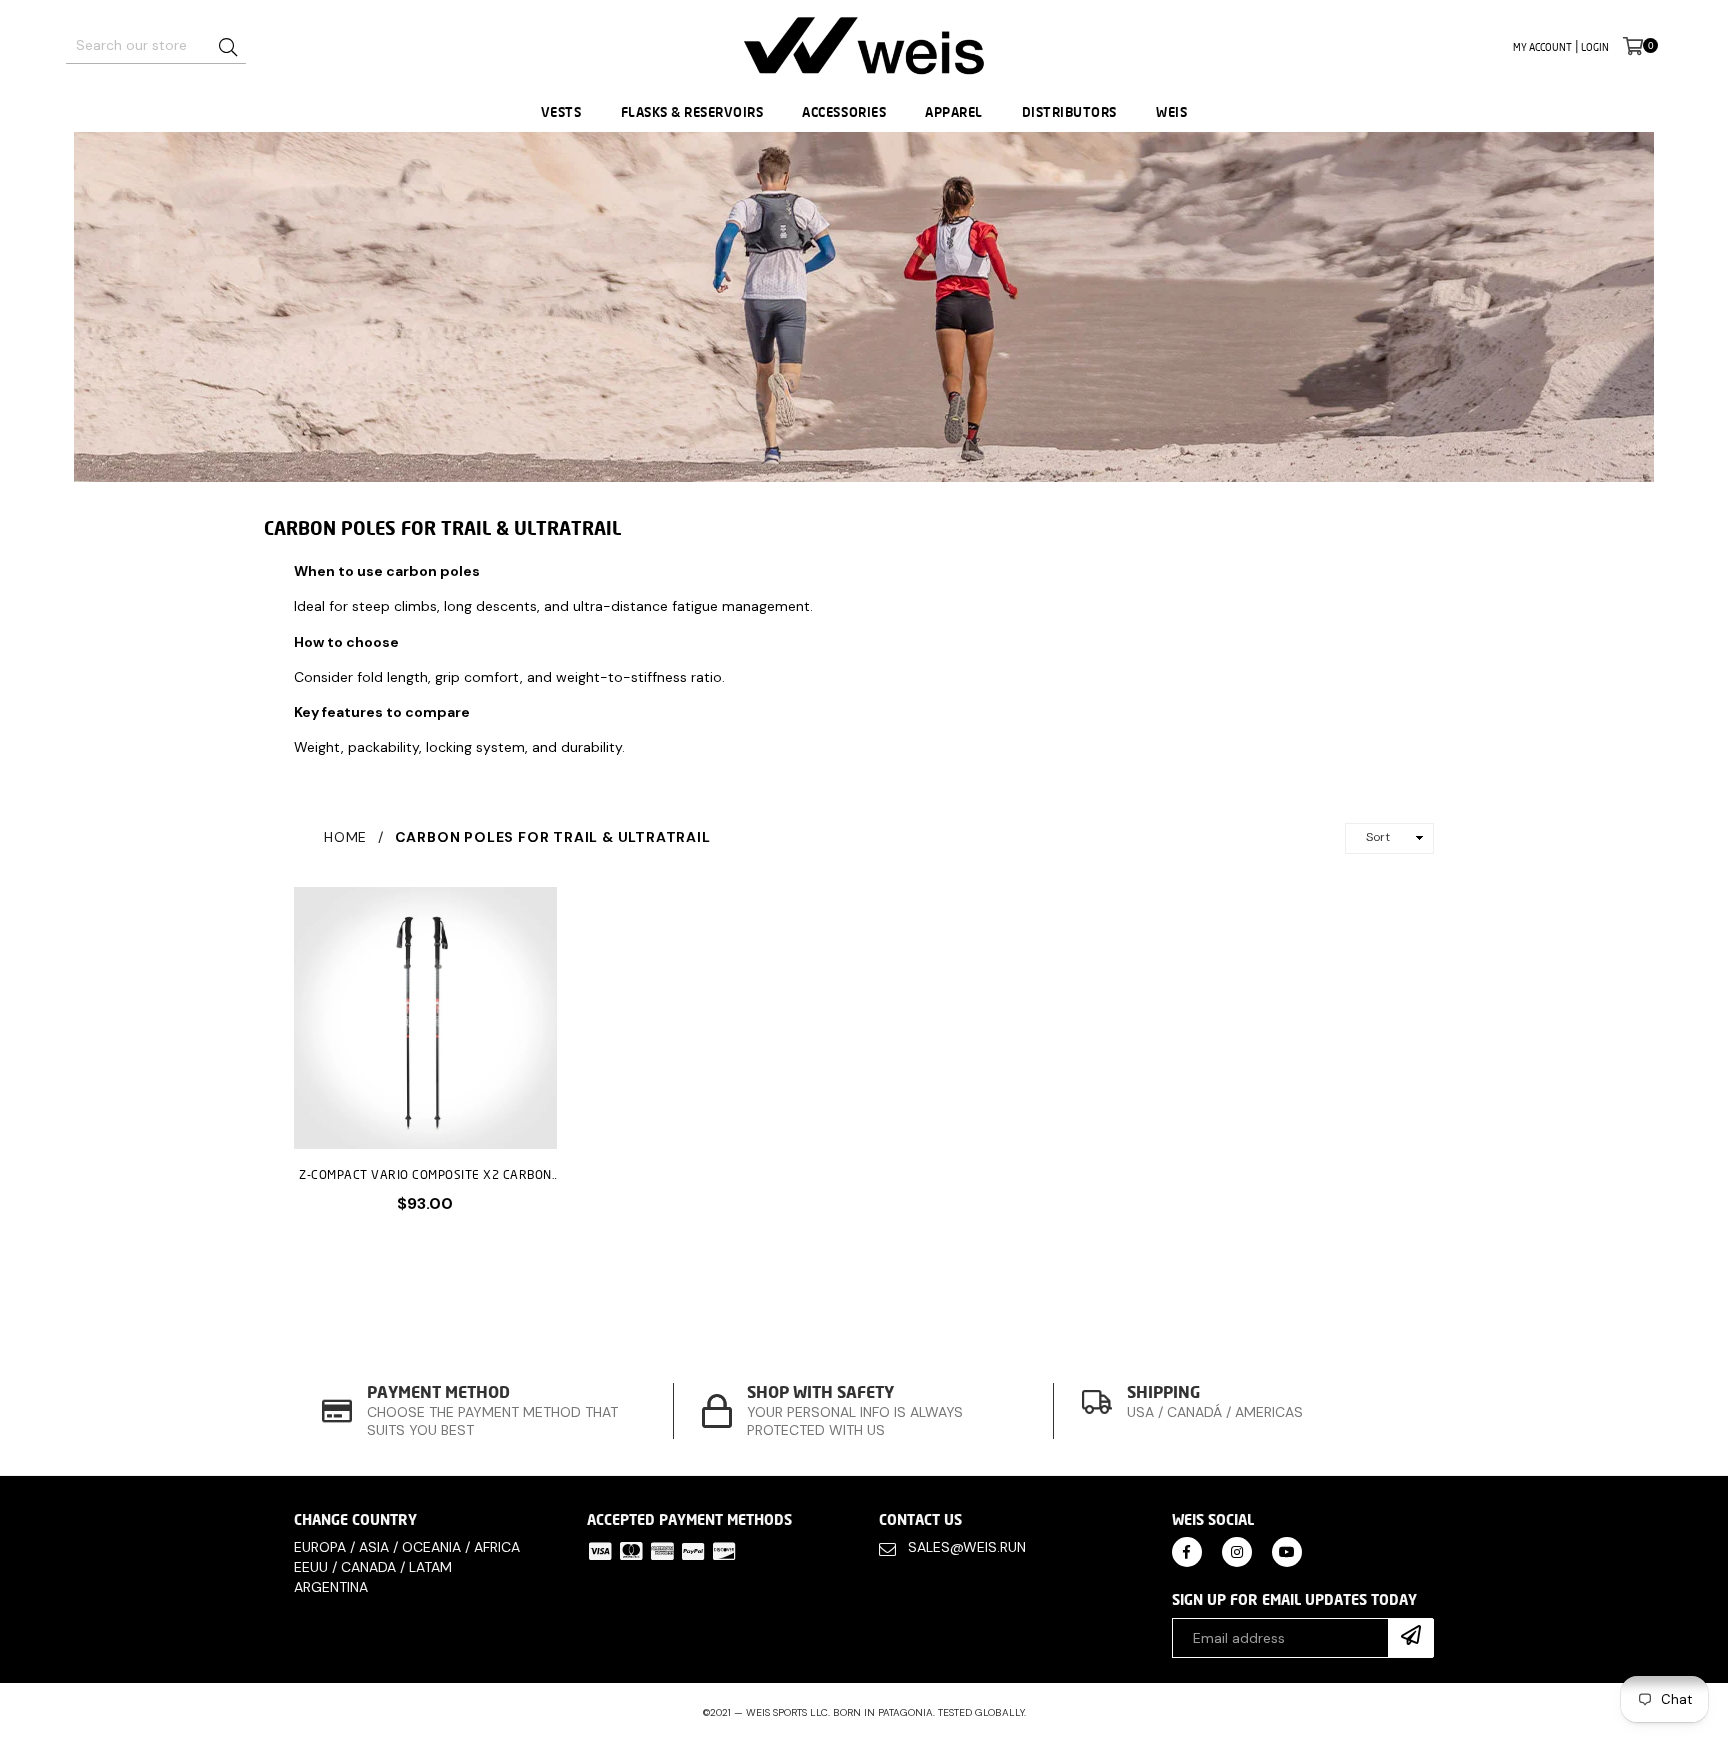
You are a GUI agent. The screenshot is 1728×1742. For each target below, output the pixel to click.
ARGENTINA (331, 1587)
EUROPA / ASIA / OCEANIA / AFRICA (407, 1547)
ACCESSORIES (844, 112)
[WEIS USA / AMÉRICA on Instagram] (1237, 1551)
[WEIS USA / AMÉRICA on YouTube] (1287, 1551)
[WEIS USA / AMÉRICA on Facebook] (1187, 1551)
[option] (484, 1410)
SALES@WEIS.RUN (967, 1547)
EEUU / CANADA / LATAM (373, 1567)
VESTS (561, 112)
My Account (1542, 47)
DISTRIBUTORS (1069, 112)
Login (1595, 47)
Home (345, 837)
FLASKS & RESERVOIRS (692, 112)
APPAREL (954, 112)
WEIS (1171, 112)
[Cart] (1633, 45)
